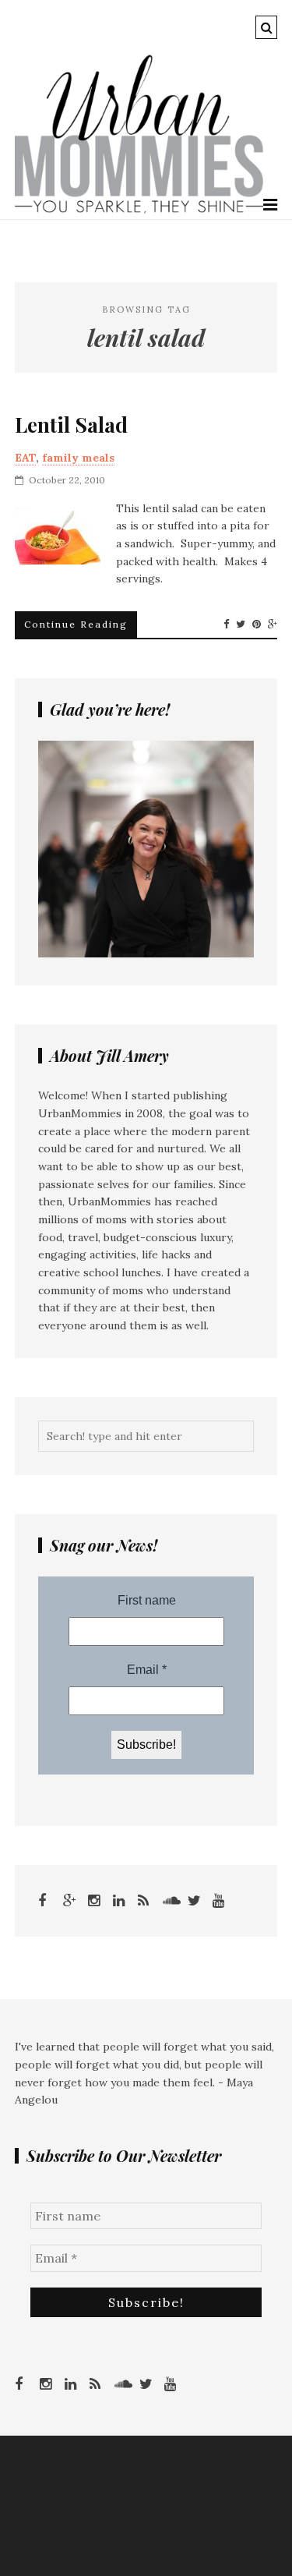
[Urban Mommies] (139, 210)
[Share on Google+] (273, 625)
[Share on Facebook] (226, 625)
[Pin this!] (257, 625)
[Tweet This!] (241, 625)
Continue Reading (76, 624)
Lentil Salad (71, 425)
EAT (25, 458)
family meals (78, 458)
